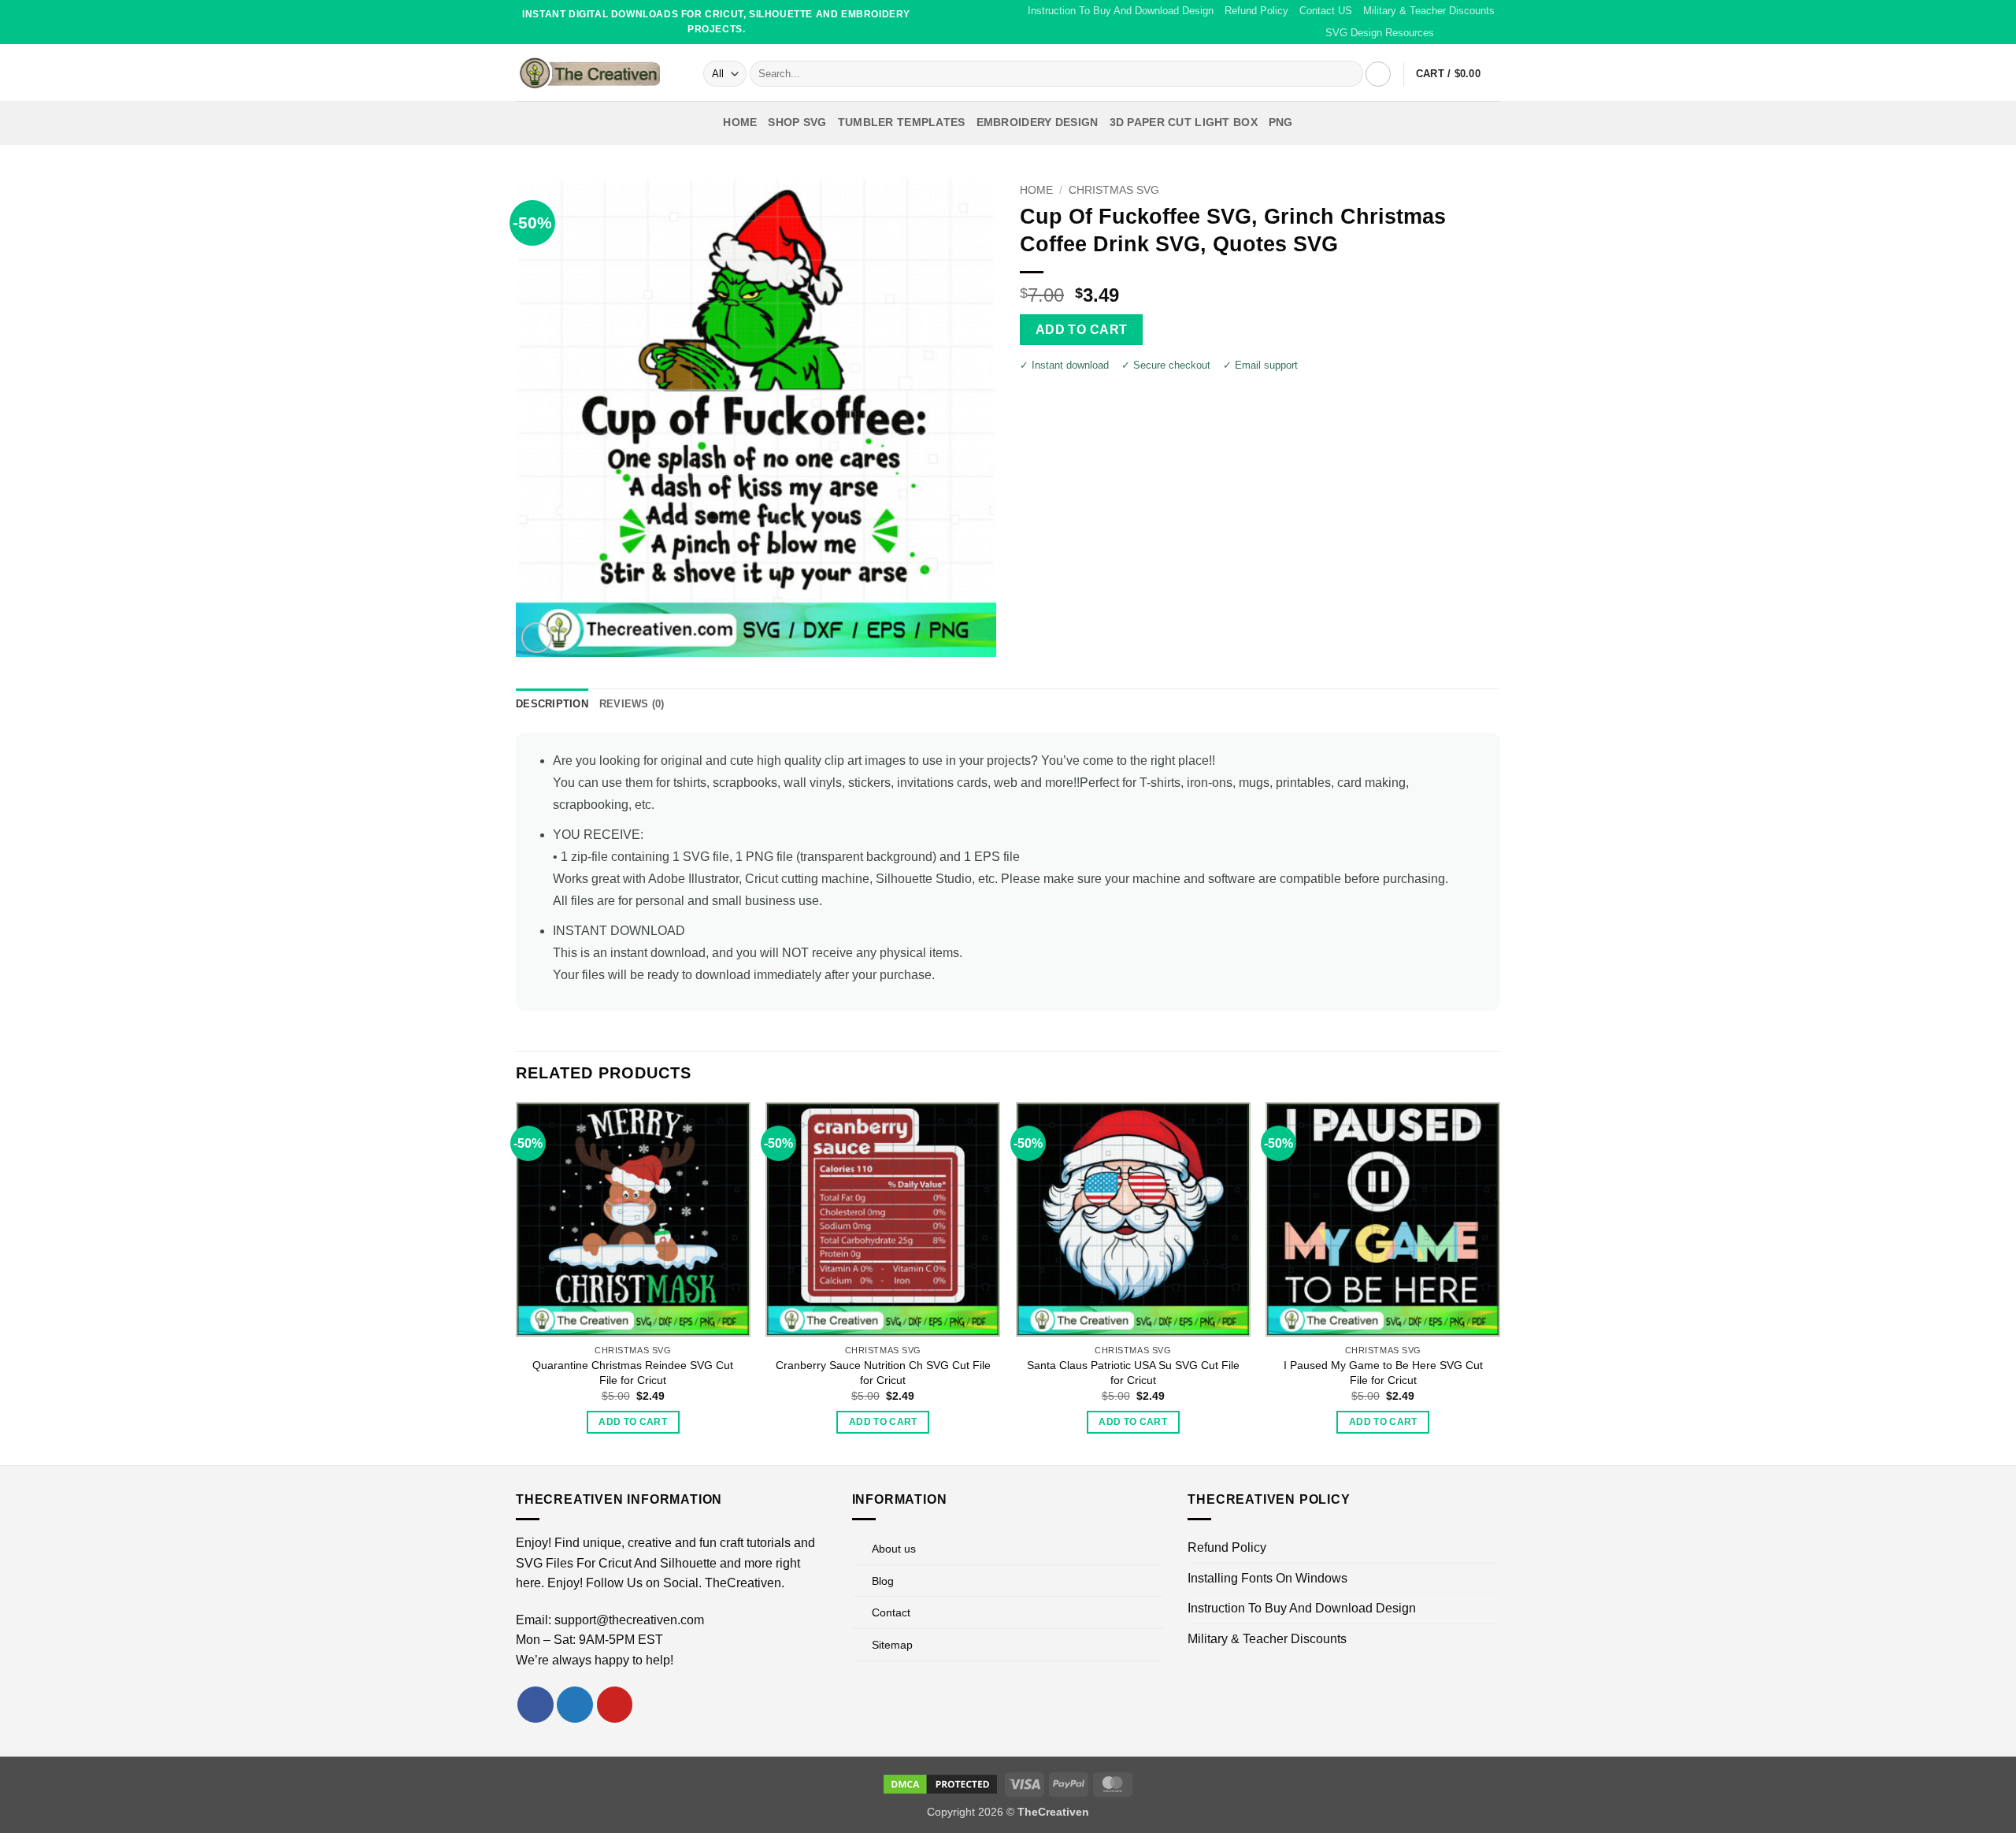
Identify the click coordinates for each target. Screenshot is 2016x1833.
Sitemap (892, 1645)
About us (894, 1549)
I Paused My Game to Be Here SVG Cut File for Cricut (1383, 1373)
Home (740, 122)
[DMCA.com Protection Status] (940, 1783)
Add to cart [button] (633, 1422)
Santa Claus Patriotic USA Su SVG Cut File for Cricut (1133, 1373)
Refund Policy (1256, 11)
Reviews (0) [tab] (632, 704)
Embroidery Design (1038, 122)
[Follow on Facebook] (1447, 33)
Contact (891, 1612)
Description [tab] (552, 704)
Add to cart (1082, 330)
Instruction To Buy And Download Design (1121, 11)
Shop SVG (797, 122)
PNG (1281, 122)
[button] (1378, 74)
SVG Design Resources (1380, 33)
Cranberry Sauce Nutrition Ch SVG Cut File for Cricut (883, 1373)
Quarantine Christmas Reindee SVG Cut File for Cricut (633, 1373)
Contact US (1326, 11)
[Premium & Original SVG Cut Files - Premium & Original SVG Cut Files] (598, 72)
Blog (883, 1581)
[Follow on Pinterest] (1492, 33)
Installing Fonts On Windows (1267, 1578)
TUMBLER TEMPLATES (902, 122)
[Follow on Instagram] (1462, 33)
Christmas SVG (1114, 190)
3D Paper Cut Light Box (1184, 122)
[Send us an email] (1477, 33)
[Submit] (1349, 74)
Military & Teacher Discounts (1429, 11)
